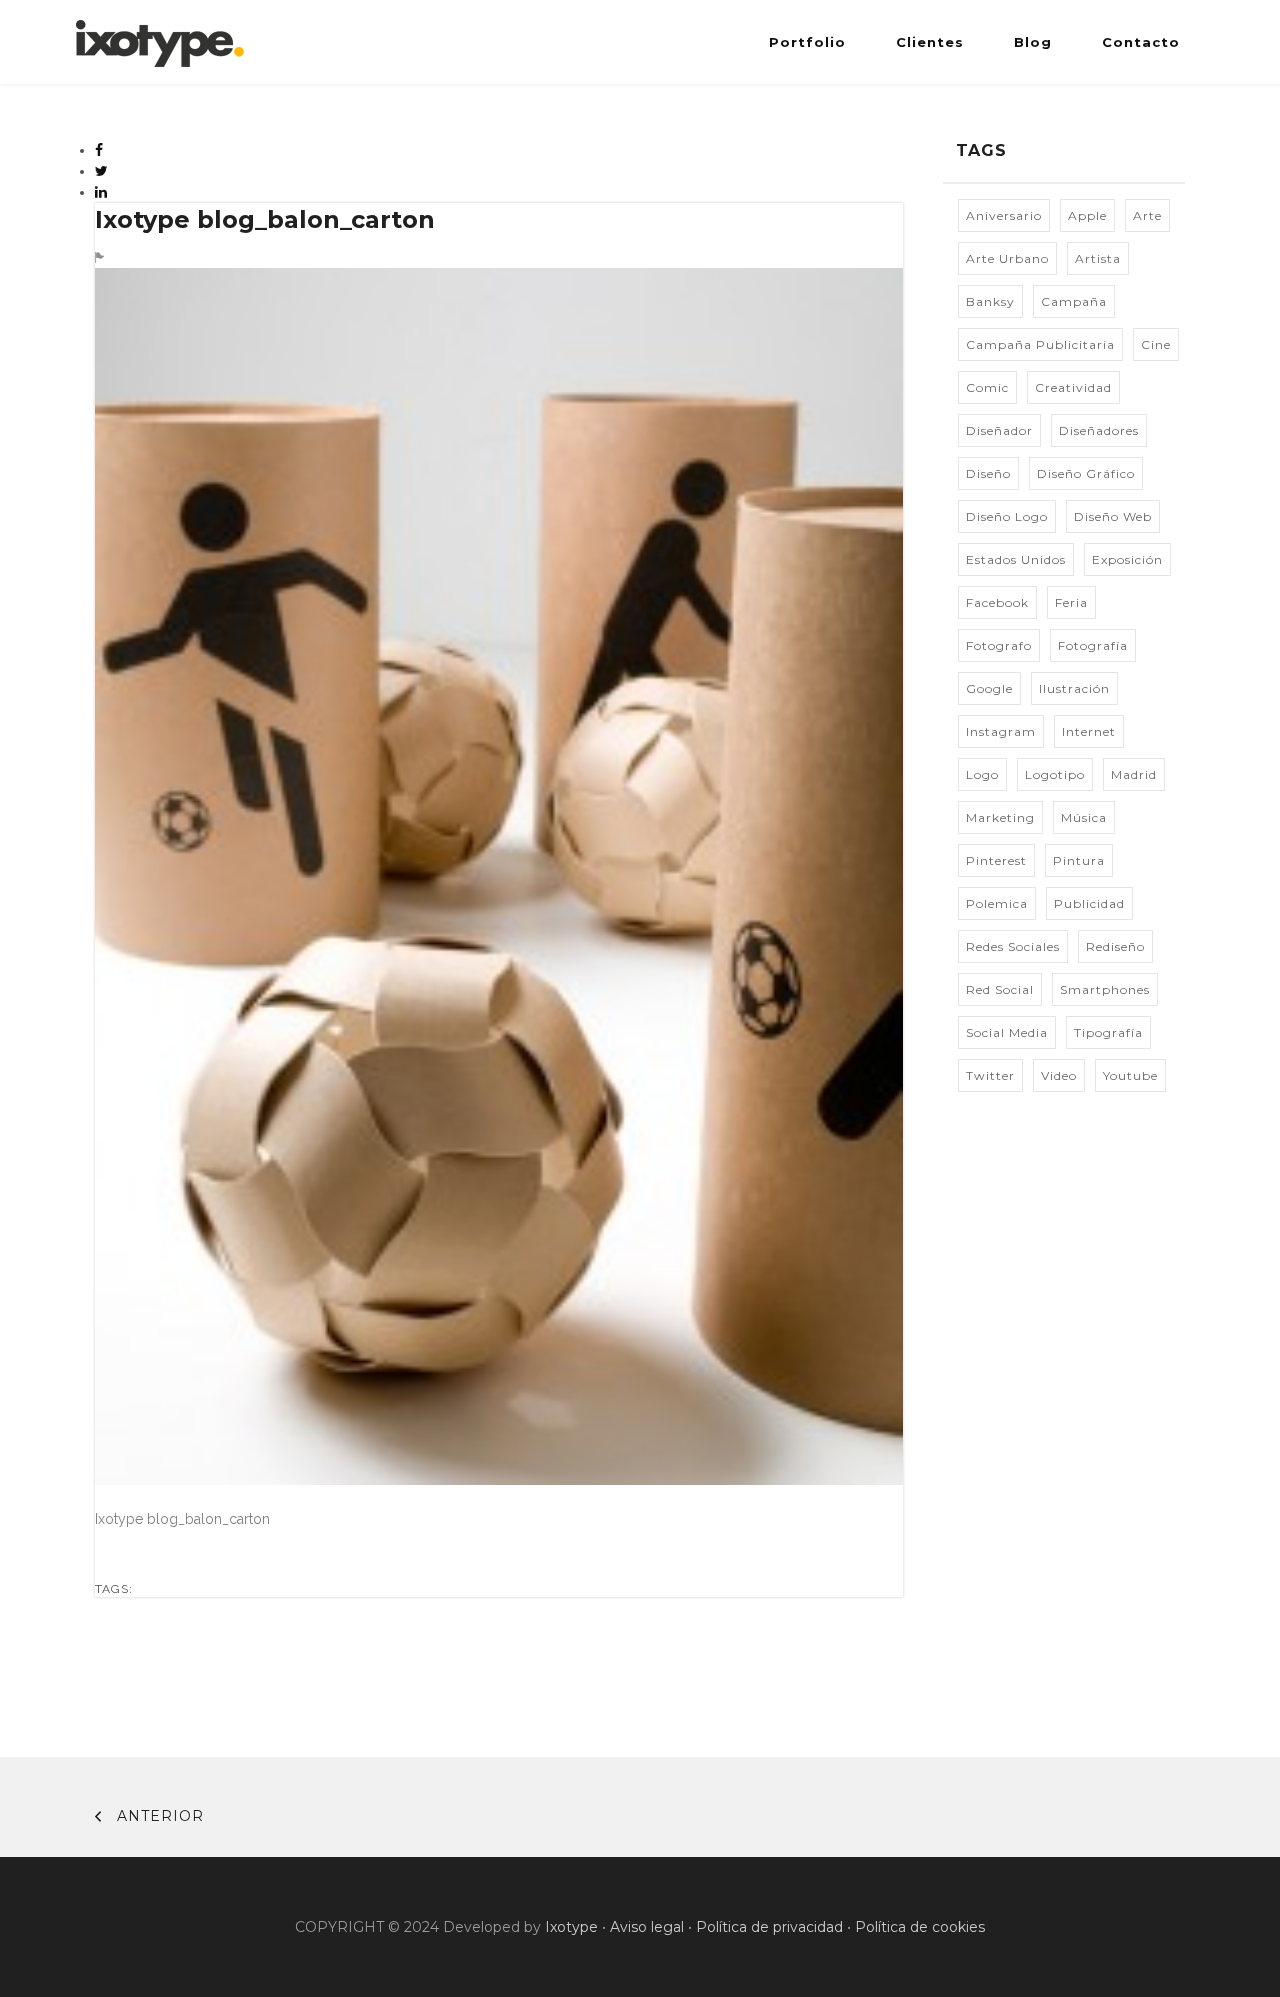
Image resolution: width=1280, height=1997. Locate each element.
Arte (1147, 215)
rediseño (1115, 946)
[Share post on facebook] (99, 150)
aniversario (1004, 215)
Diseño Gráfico (1086, 473)
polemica (997, 903)
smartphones (1105, 989)
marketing (1000, 817)
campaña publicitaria (1040, 344)
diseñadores (1099, 430)
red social (1000, 989)
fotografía (1093, 645)
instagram (1001, 731)
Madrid (1134, 774)
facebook (997, 602)
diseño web (1113, 516)
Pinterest (996, 860)
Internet (1089, 731)
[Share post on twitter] (102, 171)
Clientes (930, 42)
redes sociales (1013, 946)
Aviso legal (647, 1927)
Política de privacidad (769, 1927)
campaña (1074, 301)
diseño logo (1007, 516)
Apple (1087, 215)
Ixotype (571, 1927)
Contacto (1141, 42)
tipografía (1108, 1032)
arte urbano (1007, 258)
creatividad (1073, 387)
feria (1071, 602)
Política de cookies (920, 1927)
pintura (1079, 860)
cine (1156, 344)
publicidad (1089, 903)
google (989, 688)
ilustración (1074, 688)
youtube (1130, 1075)
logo (982, 774)
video (1059, 1075)
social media (1007, 1032)
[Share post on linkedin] (101, 192)
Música (1084, 817)
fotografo (999, 645)
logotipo (1055, 774)
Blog (1033, 42)
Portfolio (807, 42)
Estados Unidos (1016, 559)
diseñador (999, 430)
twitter (990, 1075)
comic (987, 387)
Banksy (990, 301)
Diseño (988, 473)
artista (1098, 258)
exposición (1127, 559)
